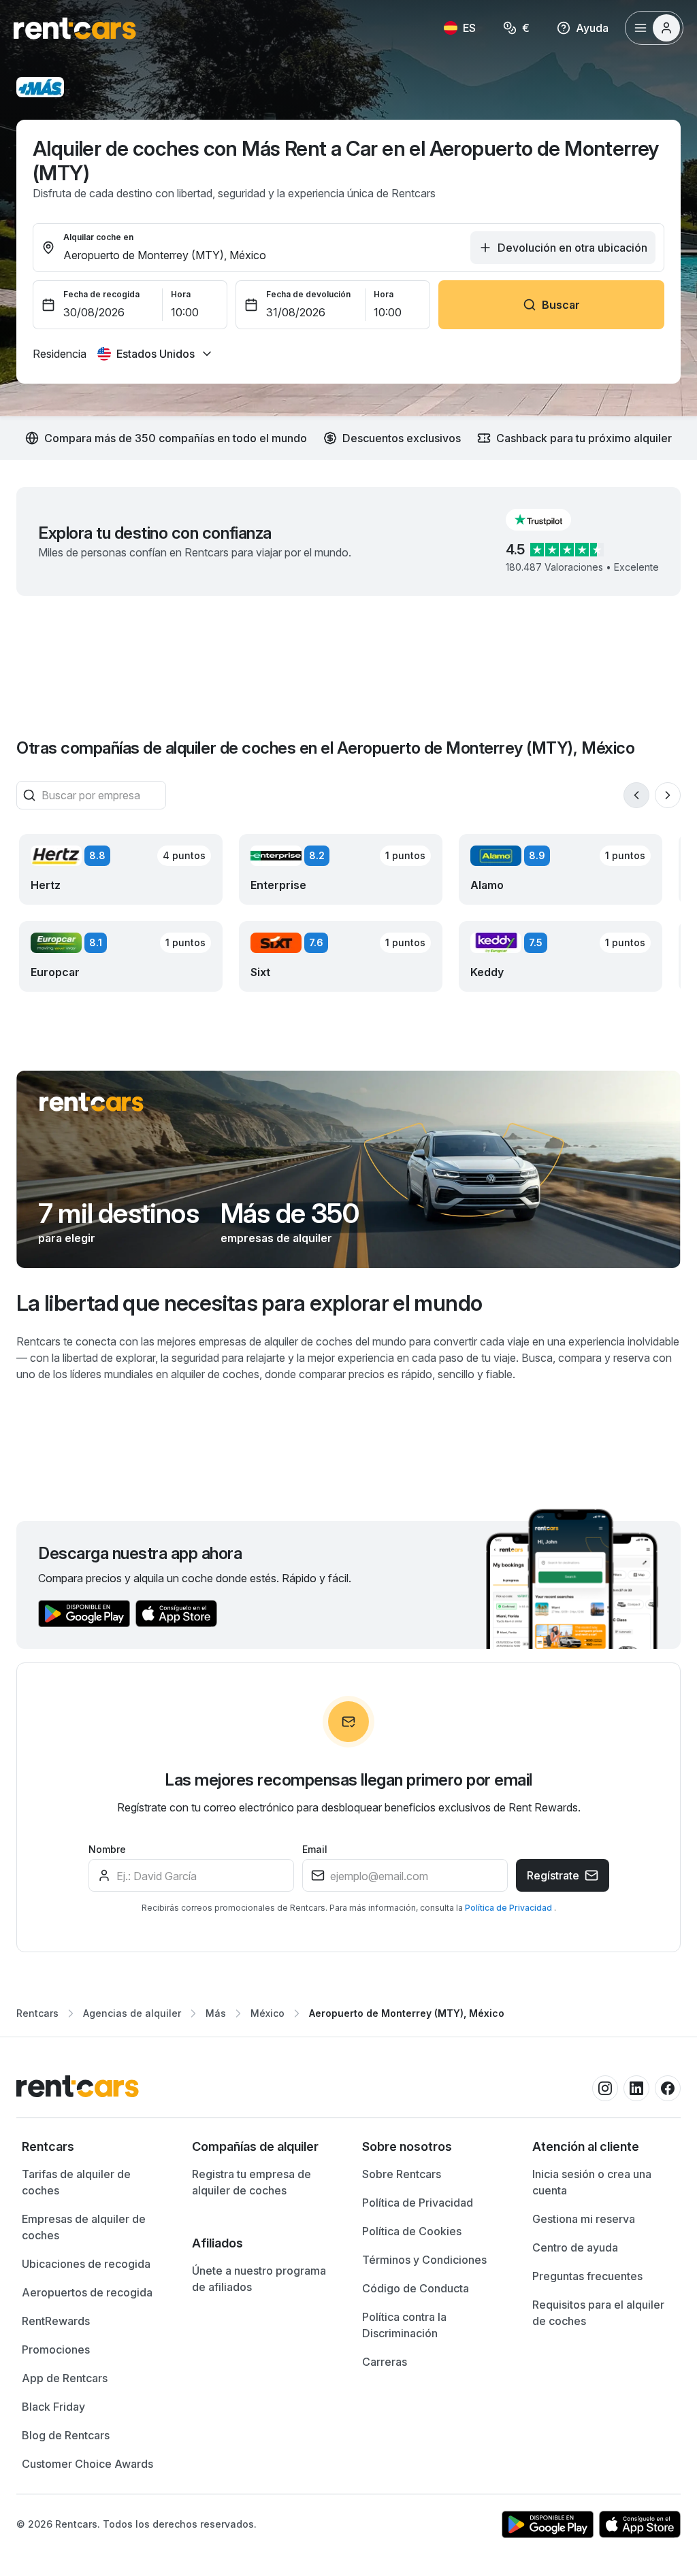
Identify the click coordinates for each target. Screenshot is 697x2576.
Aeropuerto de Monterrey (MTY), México (407, 2013)
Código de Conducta (416, 2288)
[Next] (668, 795)
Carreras (385, 2362)
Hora (181, 294)
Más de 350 (290, 1214)
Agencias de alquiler (132, 2013)
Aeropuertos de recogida (87, 2292)
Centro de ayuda (575, 2247)
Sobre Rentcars (402, 2174)
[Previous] (636, 795)
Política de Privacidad (509, 1908)
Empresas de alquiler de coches (84, 2227)
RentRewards (56, 2321)
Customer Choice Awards (87, 2464)
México (268, 2013)
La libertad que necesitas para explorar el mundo (249, 1303)
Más (216, 2013)
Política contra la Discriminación (404, 2325)
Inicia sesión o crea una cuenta (592, 2182)
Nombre (107, 1849)
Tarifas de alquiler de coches (76, 2182)
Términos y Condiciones (424, 2260)
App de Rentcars (65, 2378)
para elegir (67, 1238)
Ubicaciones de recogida (86, 2264)
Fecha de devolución (308, 294)
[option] (93, 2147)
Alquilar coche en (98, 237)
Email (315, 1849)
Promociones (56, 2349)
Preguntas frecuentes (587, 2276)
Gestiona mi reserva (584, 2219)
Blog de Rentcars (66, 2435)
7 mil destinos (118, 1214)
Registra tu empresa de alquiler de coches (252, 2182)
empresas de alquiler (276, 1238)
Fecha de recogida (101, 294)
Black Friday (53, 2407)
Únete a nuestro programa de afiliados (259, 2279)
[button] (549, 520)
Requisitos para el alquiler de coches (598, 2313)
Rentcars (37, 2013)
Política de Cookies (412, 2231)
